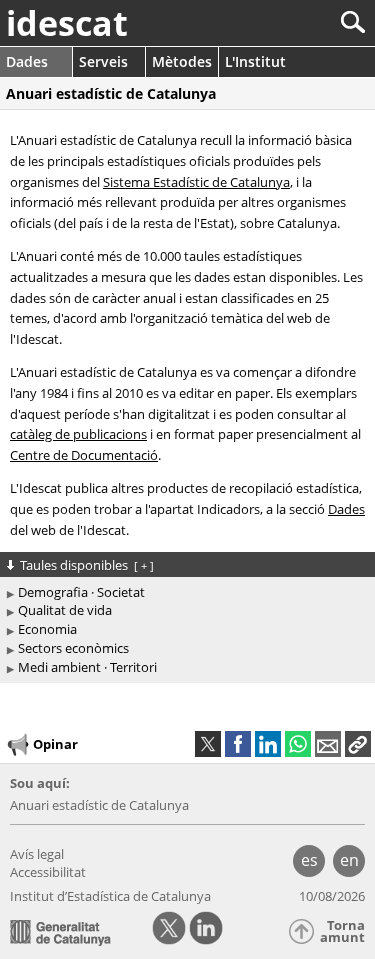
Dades (27, 61)
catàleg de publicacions (78, 434)
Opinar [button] (55, 744)
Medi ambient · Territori (87, 667)
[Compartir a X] (208, 744)
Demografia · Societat (81, 592)
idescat (67, 23)
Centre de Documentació (84, 455)
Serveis (103, 61)
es (309, 860)
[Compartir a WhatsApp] (298, 744)
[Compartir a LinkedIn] (268, 744)
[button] (358, 744)
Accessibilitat (48, 872)
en (349, 860)
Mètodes (182, 61)
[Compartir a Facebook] (238, 744)
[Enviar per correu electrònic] (328, 744)
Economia (47, 629)
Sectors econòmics (73, 648)
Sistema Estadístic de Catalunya (196, 182)
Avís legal (37, 854)
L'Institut (255, 61)
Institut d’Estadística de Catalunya (110, 896)
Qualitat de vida (65, 610)
